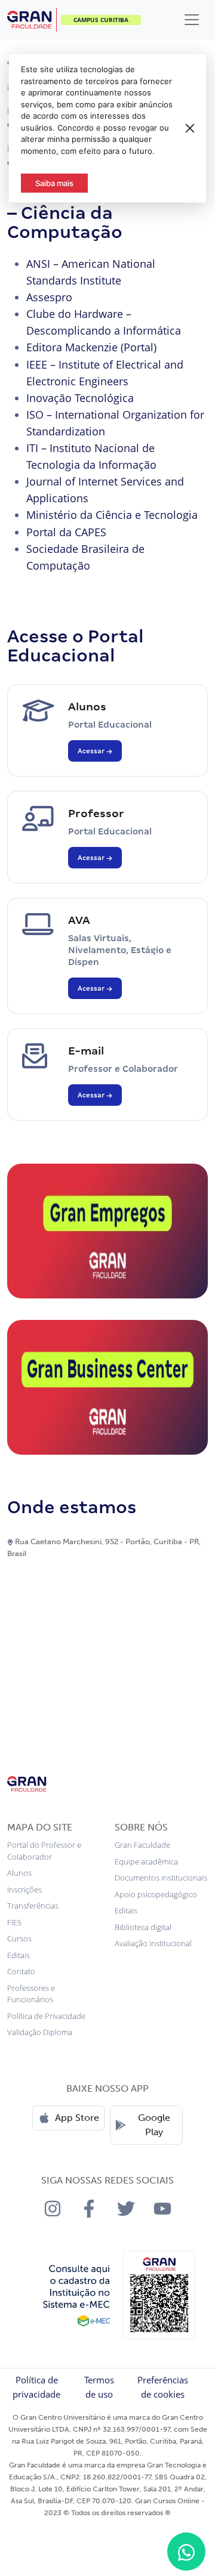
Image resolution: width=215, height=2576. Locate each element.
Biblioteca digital (143, 1927)
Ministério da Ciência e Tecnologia (112, 515)
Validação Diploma (40, 2032)
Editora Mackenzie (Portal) (91, 347)
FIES (14, 1922)
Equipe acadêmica (146, 1861)
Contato (21, 1971)
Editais (19, 1955)
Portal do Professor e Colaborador (44, 1851)
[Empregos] (107, 1230)
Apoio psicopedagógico (156, 1894)
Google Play (154, 2125)
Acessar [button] (92, 751)
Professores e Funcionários (31, 1994)
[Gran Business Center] (107, 1387)
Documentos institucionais (161, 1878)
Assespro (49, 297)
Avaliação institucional (153, 1943)
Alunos (19, 1873)
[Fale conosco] (186, 2552)
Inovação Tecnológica (80, 398)
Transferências (33, 1906)
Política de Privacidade (46, 2016)
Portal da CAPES (66, 532)
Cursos (19, 1938)
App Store (77, 2118)
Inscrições (24, 1890)
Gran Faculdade (142, 1845)
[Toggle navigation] (192, 20)
